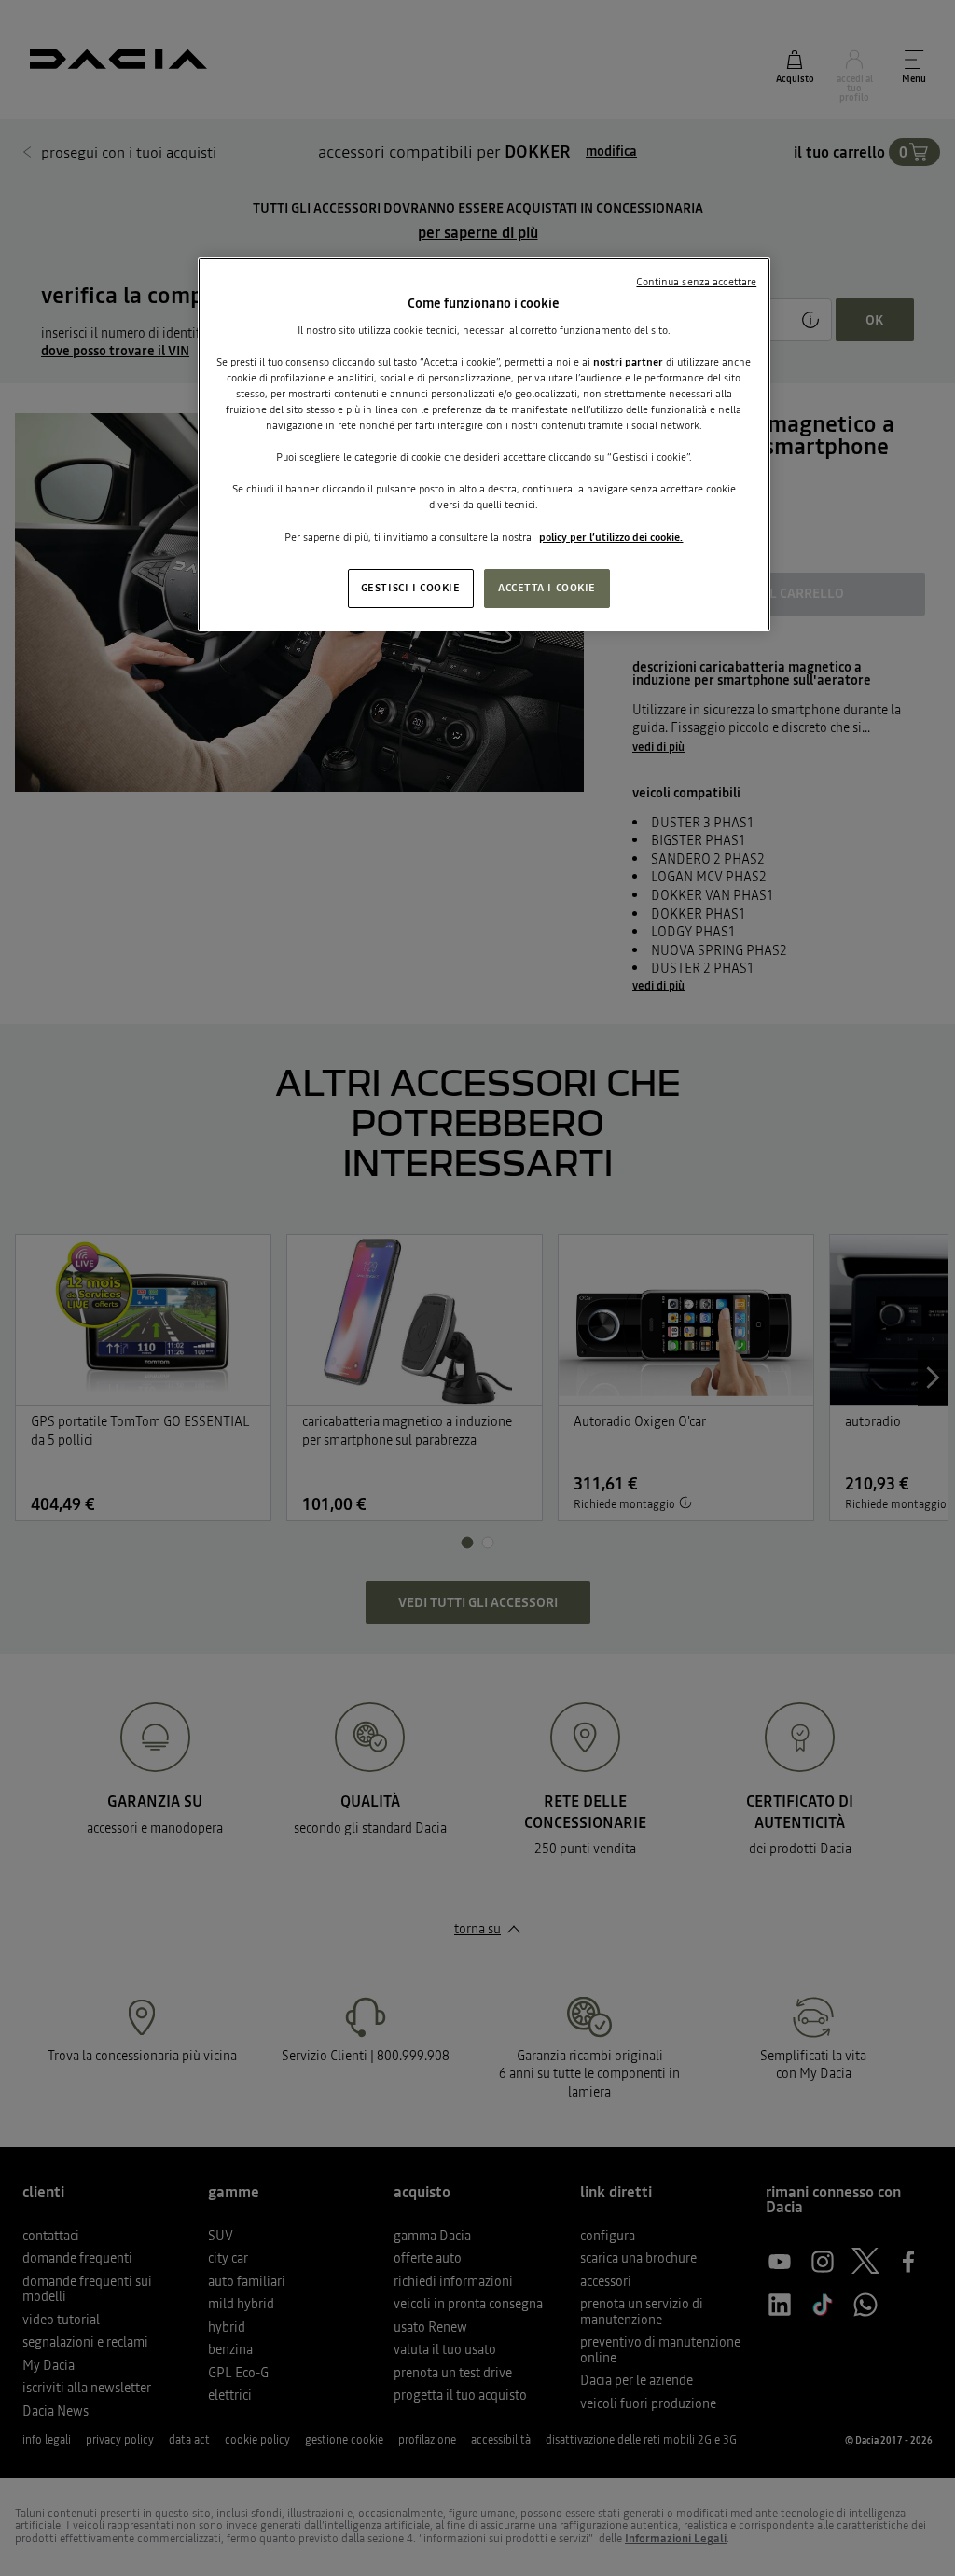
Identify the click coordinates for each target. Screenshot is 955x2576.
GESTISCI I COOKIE (411, 588)
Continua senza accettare (696, 282)
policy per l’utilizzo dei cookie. (611, 537)
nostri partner (628, 362)
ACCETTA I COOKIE (547, 588)
